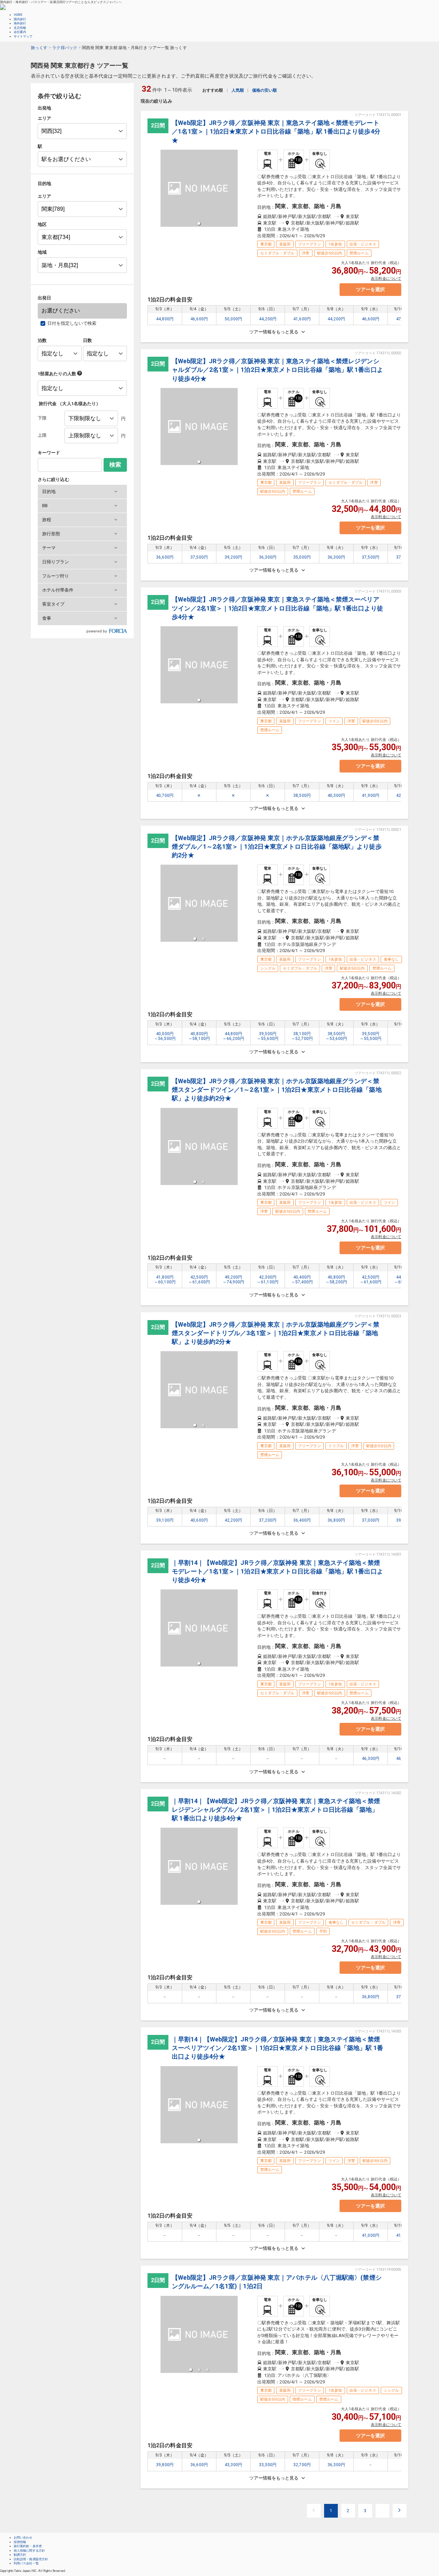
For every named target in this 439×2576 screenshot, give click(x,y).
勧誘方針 (20, 2555)
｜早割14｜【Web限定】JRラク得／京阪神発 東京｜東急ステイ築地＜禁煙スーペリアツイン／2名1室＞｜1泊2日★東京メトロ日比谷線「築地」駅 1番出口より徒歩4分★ (277, 2048)
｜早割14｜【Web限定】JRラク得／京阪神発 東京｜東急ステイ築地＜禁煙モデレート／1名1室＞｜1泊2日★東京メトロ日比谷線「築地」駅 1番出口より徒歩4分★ (277, 1571)
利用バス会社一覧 (26, 2563)
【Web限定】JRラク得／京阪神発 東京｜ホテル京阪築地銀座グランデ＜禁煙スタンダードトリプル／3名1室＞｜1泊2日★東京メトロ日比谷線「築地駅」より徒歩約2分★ (275, 1333)
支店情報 (20, 28)
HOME (18, 15)
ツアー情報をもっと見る (274, 332)
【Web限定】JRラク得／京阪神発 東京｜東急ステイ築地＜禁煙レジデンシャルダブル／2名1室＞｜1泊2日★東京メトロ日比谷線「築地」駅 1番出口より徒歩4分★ (277, 370)
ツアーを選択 (370, 289)
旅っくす (39, 48)
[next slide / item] (242, 903)
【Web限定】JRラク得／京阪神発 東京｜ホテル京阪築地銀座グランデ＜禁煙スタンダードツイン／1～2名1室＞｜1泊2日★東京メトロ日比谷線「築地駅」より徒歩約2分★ (277, 1090)
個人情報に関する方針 (29, 2551)
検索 (115, 465)
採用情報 (20, 2542)
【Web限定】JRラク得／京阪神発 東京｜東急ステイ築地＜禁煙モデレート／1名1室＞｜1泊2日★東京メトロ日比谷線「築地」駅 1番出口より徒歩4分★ (276, 131)
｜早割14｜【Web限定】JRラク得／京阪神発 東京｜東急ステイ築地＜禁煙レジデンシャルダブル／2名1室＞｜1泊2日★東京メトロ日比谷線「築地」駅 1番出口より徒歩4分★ (276, 1810)
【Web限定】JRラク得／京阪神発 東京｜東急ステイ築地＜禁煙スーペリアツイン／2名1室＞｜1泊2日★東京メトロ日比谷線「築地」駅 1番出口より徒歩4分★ (277, 608)
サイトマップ (23, 36)
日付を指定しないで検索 (72, 323)
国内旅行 (20, 19)
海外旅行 (20, 23)
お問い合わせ (23, 2538)
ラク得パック (65, 48)
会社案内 (20, 32)
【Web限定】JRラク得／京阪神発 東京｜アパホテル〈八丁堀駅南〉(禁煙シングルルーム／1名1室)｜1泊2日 (277, 2282)
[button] (82, 492)
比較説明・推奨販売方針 (31, 2559)
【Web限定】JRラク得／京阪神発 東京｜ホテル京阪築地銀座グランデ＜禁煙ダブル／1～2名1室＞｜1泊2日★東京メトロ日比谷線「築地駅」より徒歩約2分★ (277, 846)
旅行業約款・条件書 (28, 2546)
